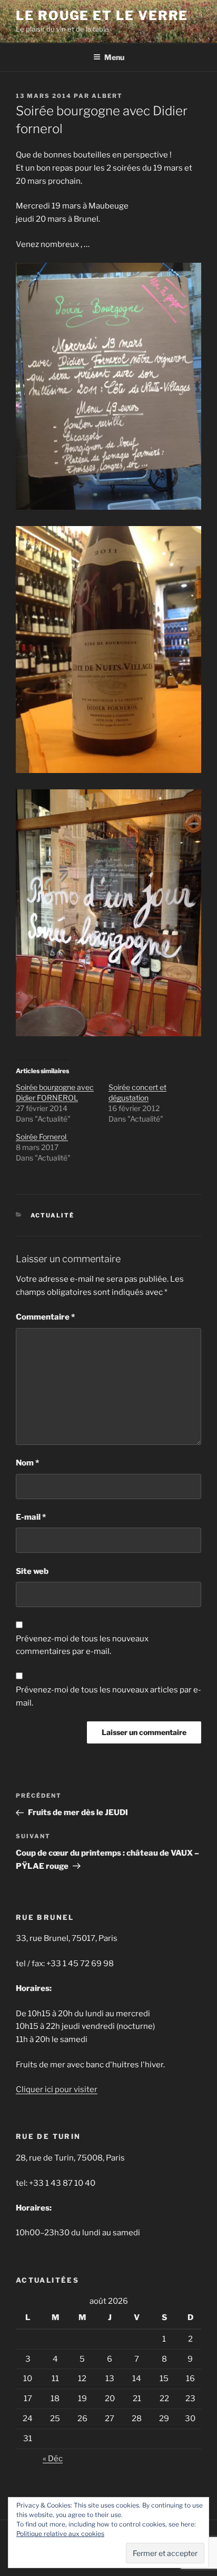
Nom (27, 1463)
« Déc (53, 2459)
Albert (107, 96)
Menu (114, 57)
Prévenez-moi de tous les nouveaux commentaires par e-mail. (82, 1645)
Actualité (53, 1215)
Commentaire (45, 1317)
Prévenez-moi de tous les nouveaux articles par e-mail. (108, 1696)
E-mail (31, 1517)
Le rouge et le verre (102, 16)
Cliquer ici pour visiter (57, 2089)
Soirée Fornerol (42, 1137)
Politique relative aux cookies (60, 2534)
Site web (32, 1571)
